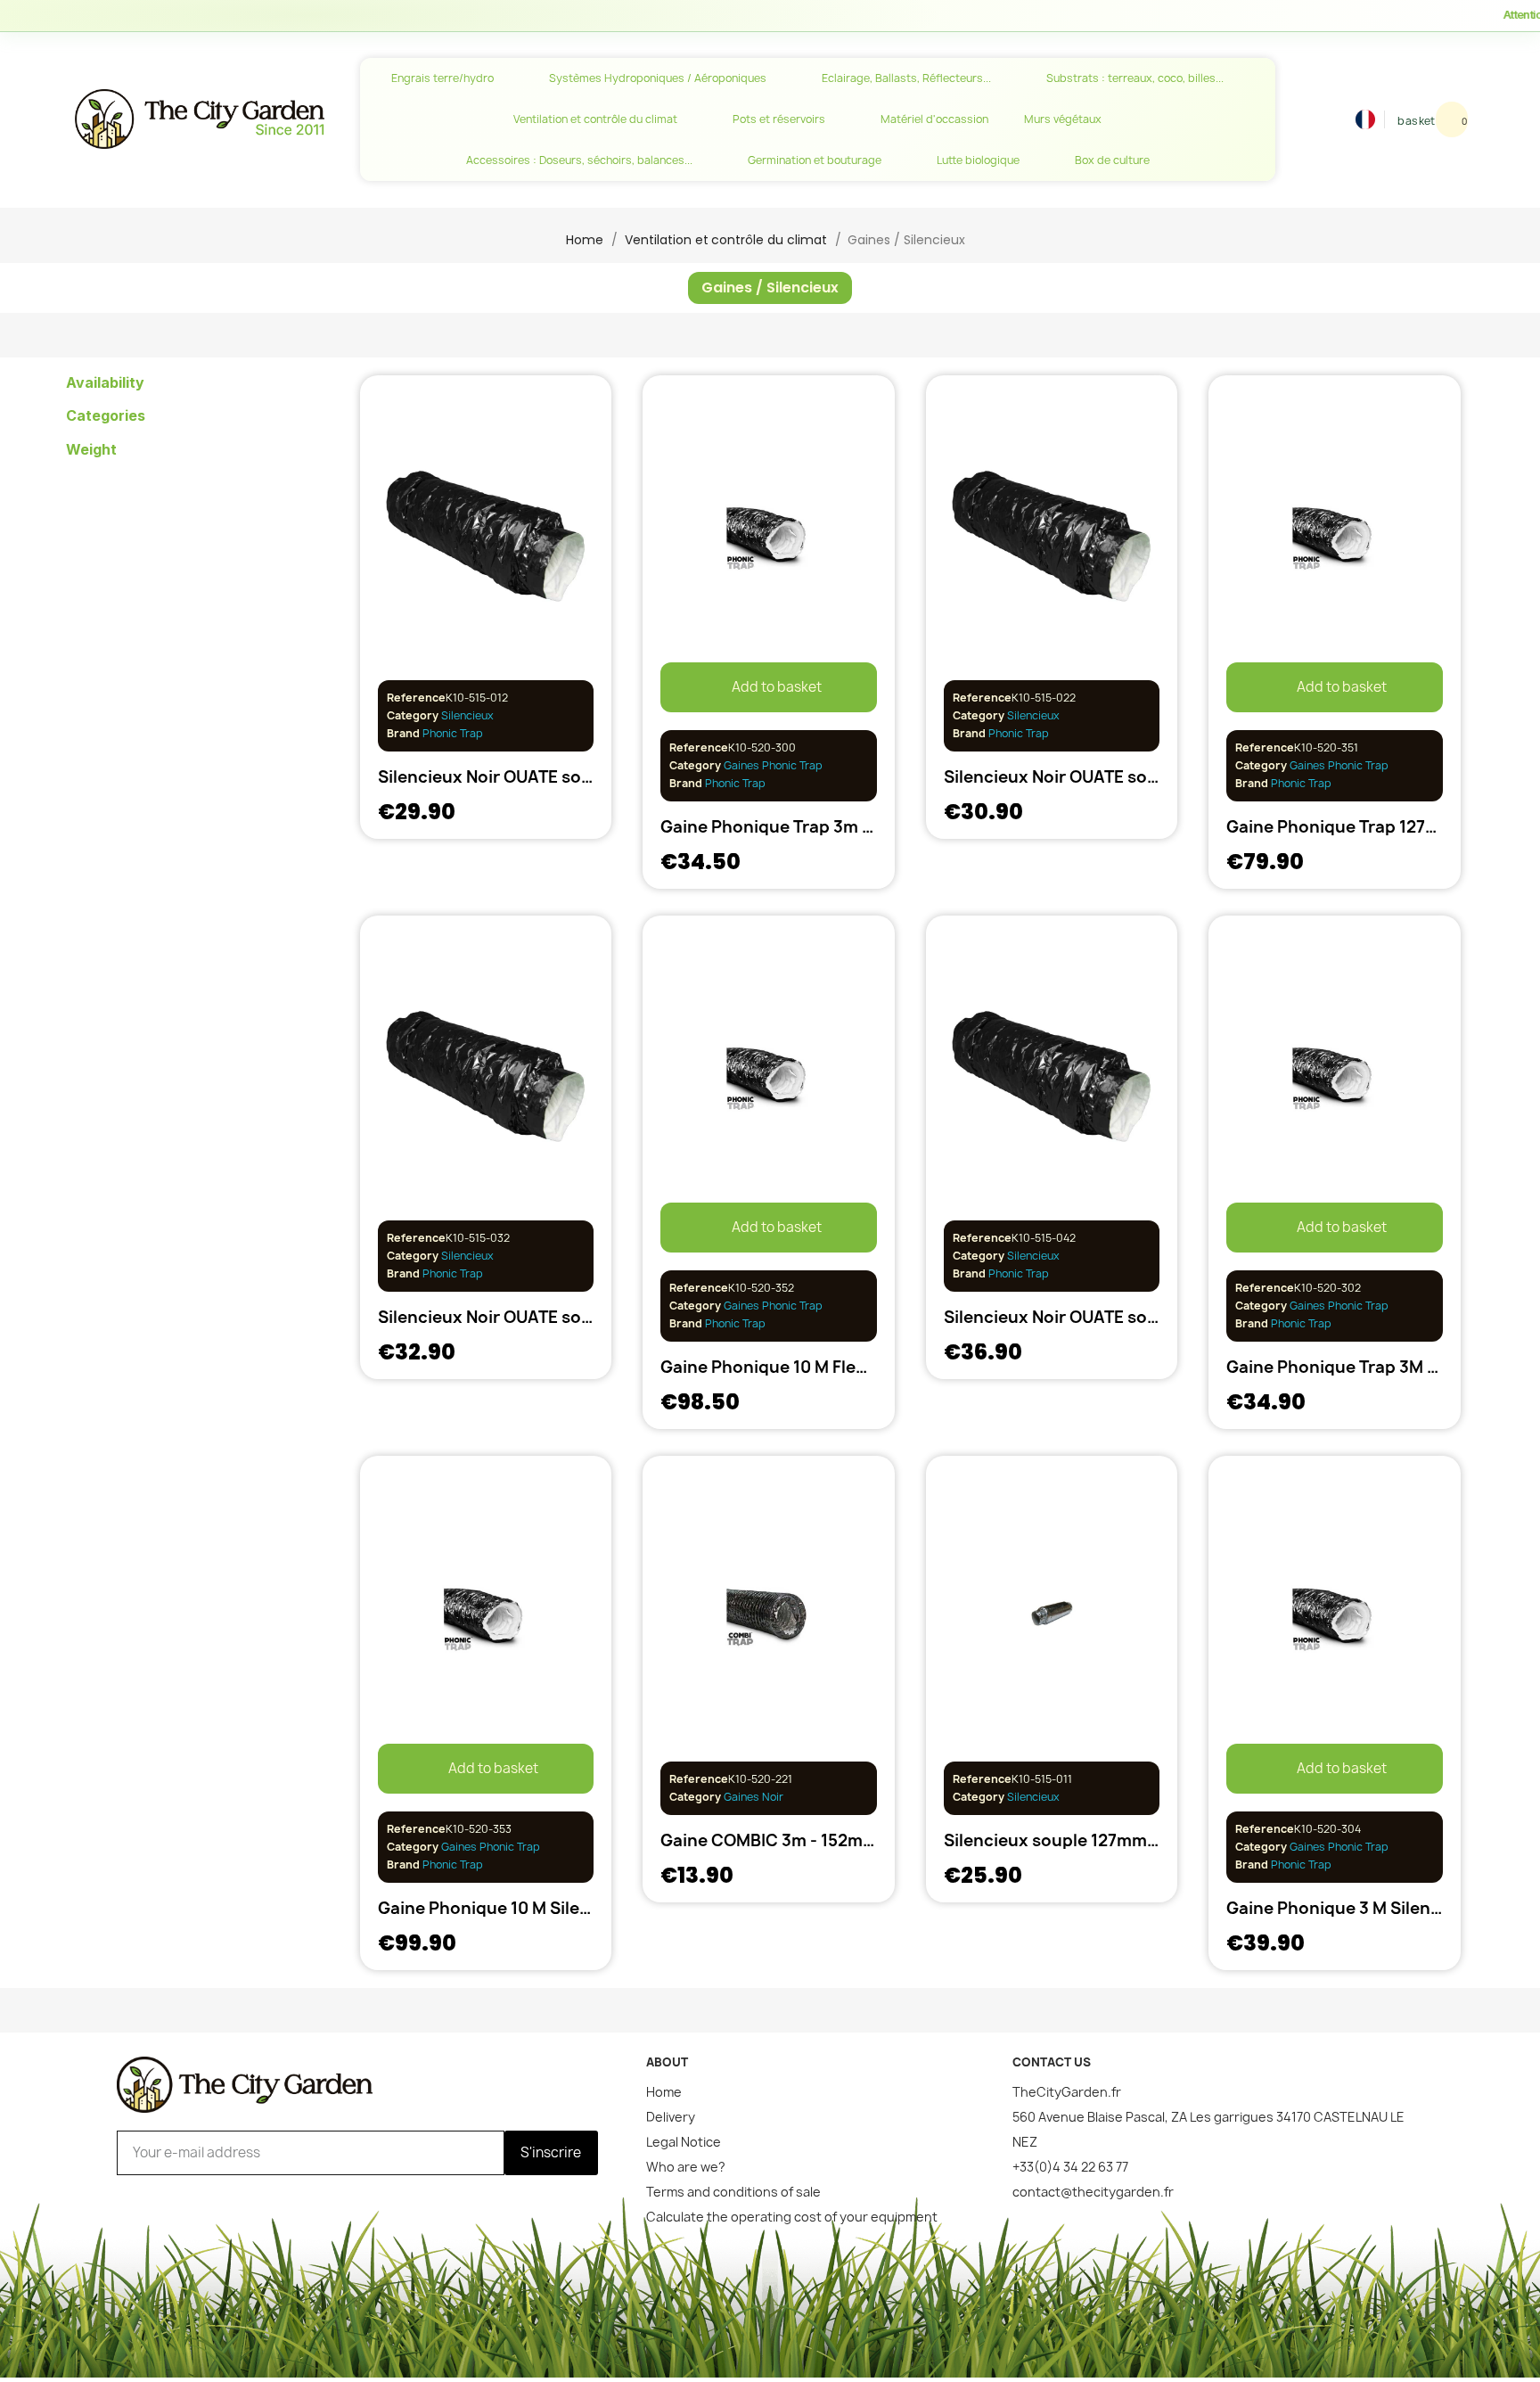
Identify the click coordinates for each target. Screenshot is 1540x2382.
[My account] (1344, 119)
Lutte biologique (978, 160)
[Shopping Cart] (1452, 119)
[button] (1318, 119)
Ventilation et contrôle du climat (595, 119)
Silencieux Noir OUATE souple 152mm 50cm (1118, 777)
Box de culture (1112, 160)
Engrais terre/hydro (442, 78)
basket (1416, 121)
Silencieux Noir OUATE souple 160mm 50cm (553, 1317)
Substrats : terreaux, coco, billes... (1135, 78)
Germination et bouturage (815, 160)
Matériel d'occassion (934, 119)
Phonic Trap (451, 733)
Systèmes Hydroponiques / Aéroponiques (658, 78)
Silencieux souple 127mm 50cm (1070, 1840)
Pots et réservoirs (779, 119)
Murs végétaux (1063, 119)
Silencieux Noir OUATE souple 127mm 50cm (552, 777)
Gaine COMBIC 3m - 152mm (769, 1840)
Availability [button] (105, 383)
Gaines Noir (754, 1797)
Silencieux (467, 715)
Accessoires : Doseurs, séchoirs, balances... (579, 160)
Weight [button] (91, 450)
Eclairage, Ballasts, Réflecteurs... (906, 78)
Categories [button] (106, 416)
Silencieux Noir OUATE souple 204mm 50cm (1120, 1317)
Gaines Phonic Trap (773, 765)
